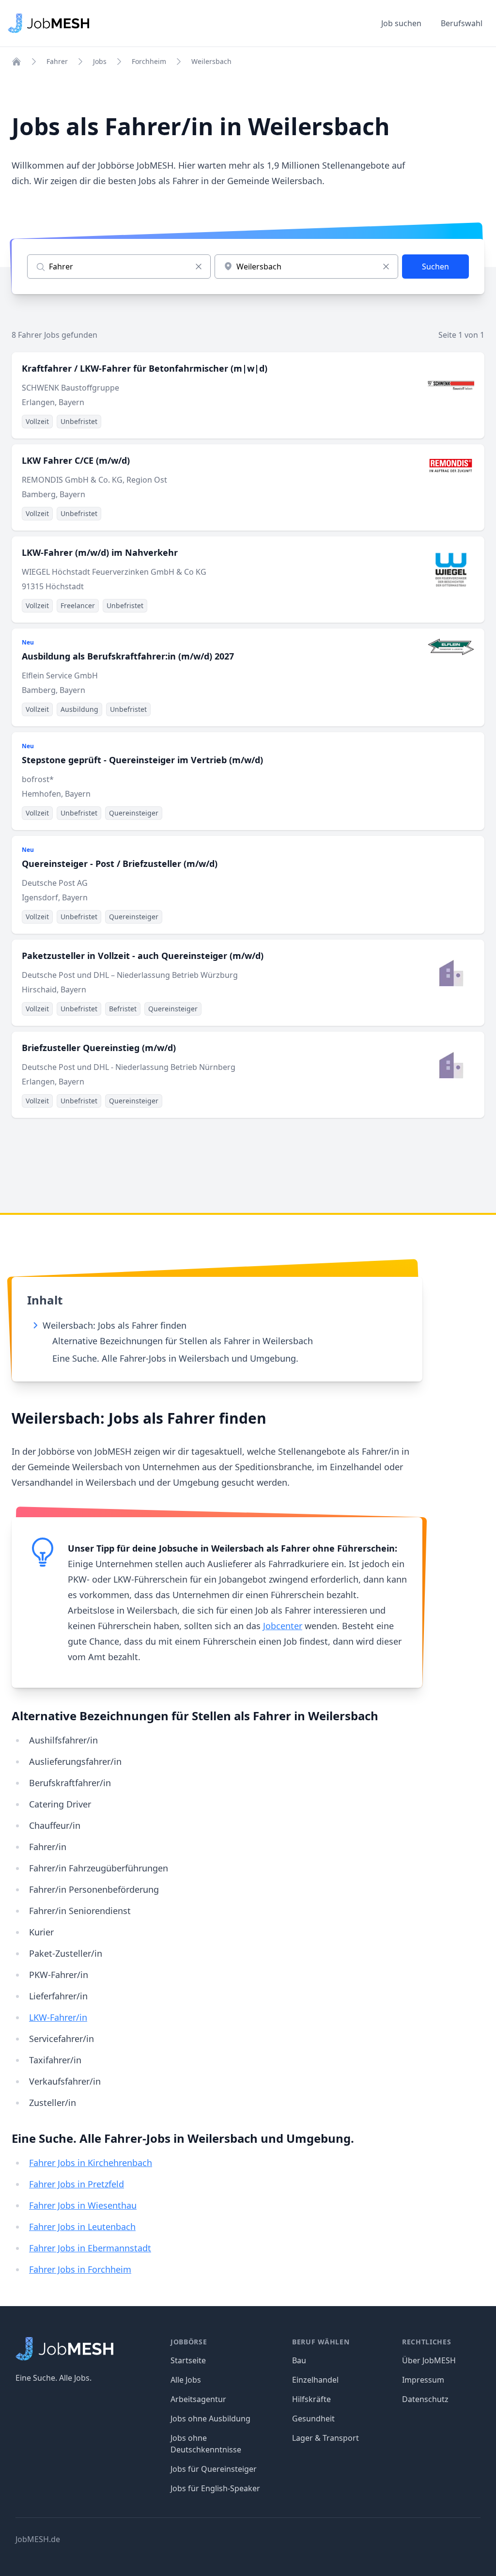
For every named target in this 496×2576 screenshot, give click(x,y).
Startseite (188, 2360)
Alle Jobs (186, 2380)
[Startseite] (16, 62)
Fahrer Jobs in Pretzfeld (77, 2184)
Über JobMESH (429, 2360)
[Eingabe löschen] (199, 267)
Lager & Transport (325, 2438)
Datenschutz (425, 2399)
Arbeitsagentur (198, 2399)
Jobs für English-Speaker (215, 2488)
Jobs (100, 61)
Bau (299, 2360)
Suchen (435, 267)
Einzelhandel (315, 2380)
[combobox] (306, 267)
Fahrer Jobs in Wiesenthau (83, 2205)
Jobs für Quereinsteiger (214, 2469)
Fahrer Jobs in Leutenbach (82, 2227)
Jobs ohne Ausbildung (210, 2419)
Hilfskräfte (311, 2399)
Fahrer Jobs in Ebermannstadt (90, 2248)
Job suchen (401, 23)
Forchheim (149, 61)
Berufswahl (462, 23)
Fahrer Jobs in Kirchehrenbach (91, 2163)
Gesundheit (313, 2419)
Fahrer (57, 61)
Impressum (423, 2380)
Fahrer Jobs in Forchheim (80, 2269)
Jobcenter (283, 1626)
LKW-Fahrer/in (58, 2017)
